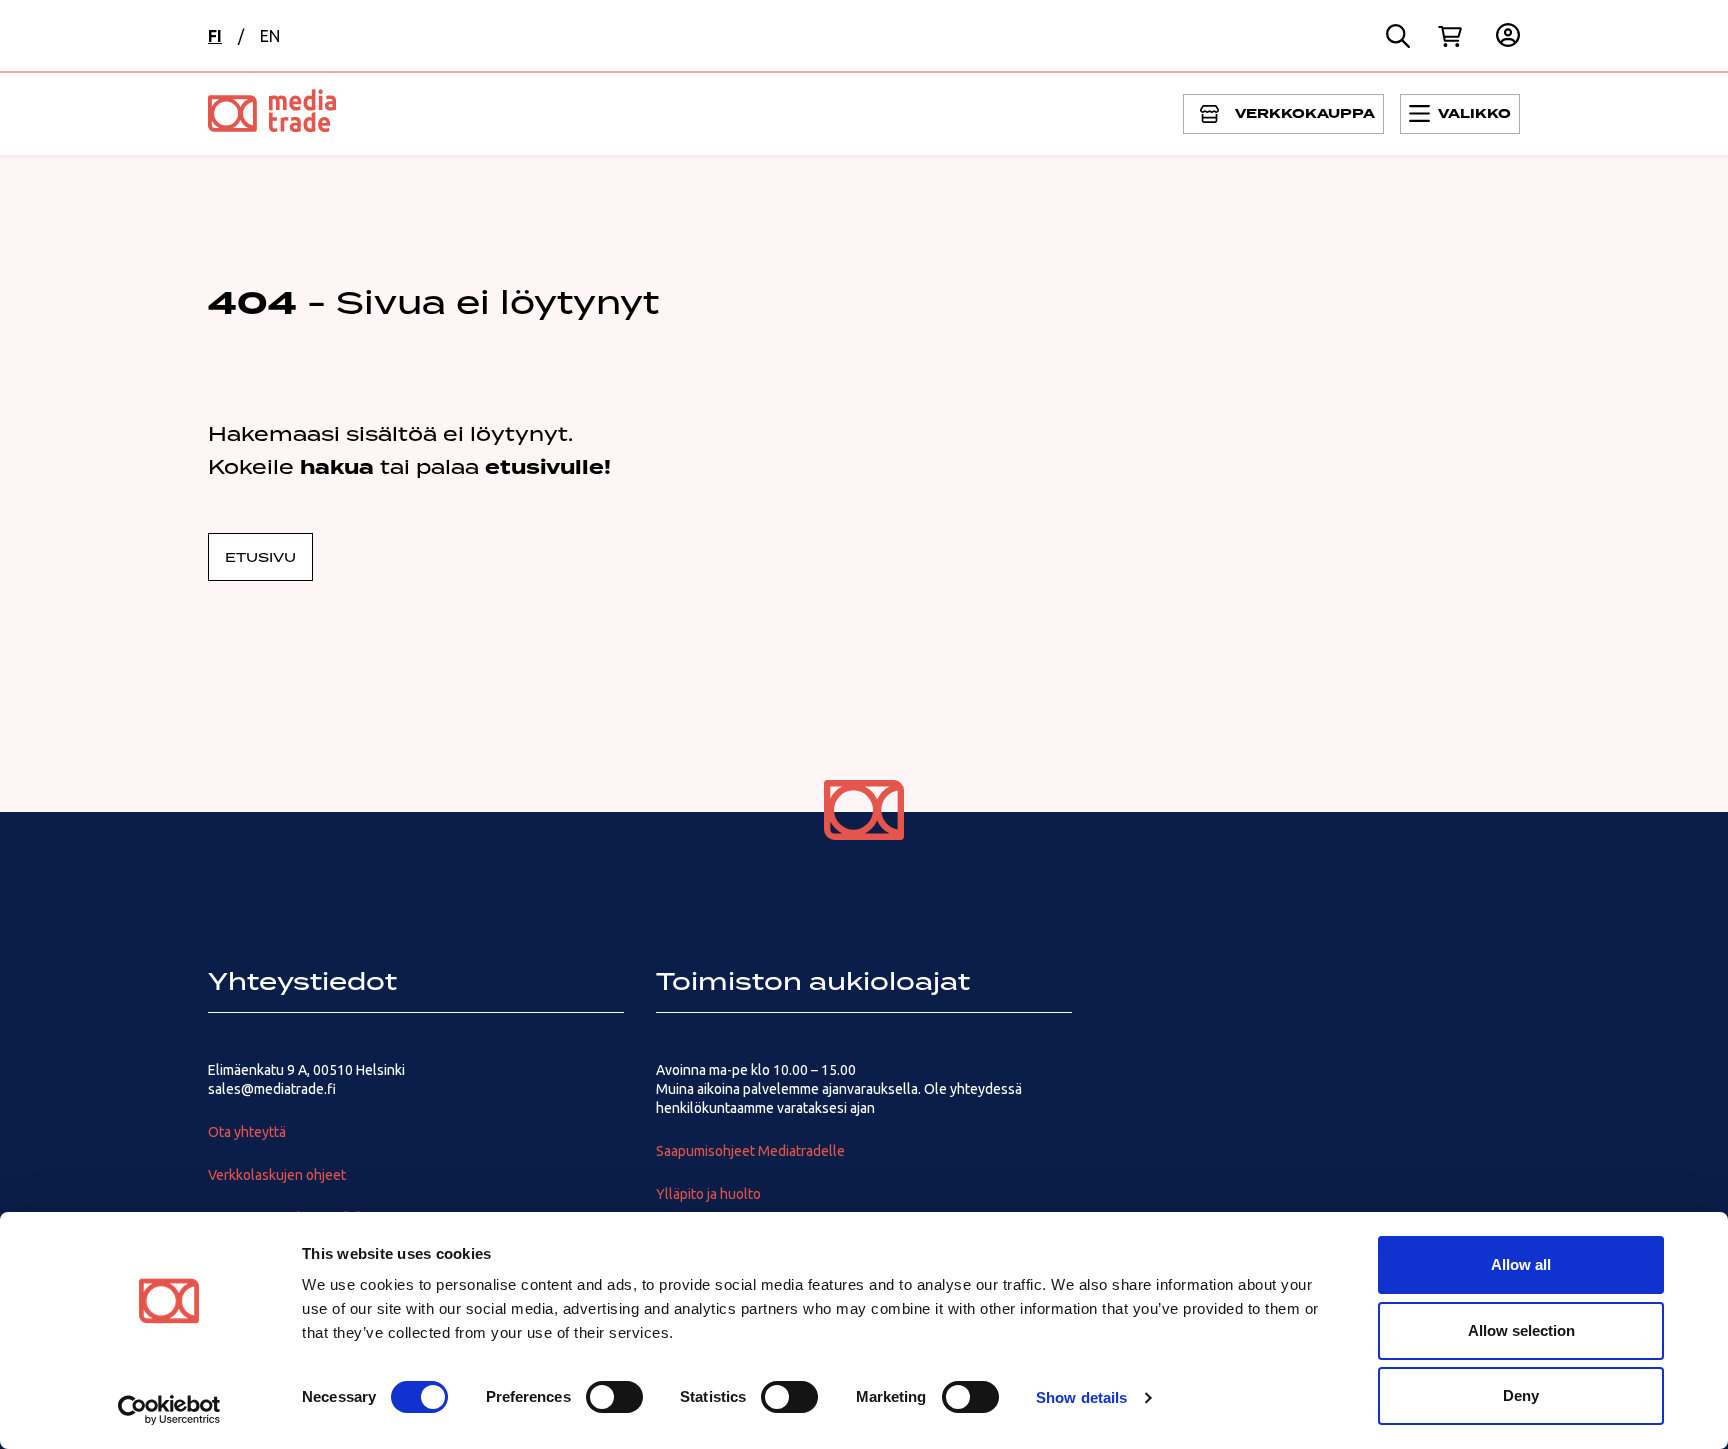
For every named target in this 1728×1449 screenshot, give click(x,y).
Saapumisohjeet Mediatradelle (750, 1151)
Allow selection (1521, 1330)
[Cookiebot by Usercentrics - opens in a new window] (169, 1410)
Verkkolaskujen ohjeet (277, 1175)
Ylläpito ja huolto (708, 1194)
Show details (1081, 1397)
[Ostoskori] (1450, 36)
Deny (1521, 1395)
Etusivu (260, 557)
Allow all (1521, 1264)
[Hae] (1398, 36)
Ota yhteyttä (247, 1132)
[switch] (614, 1397)
